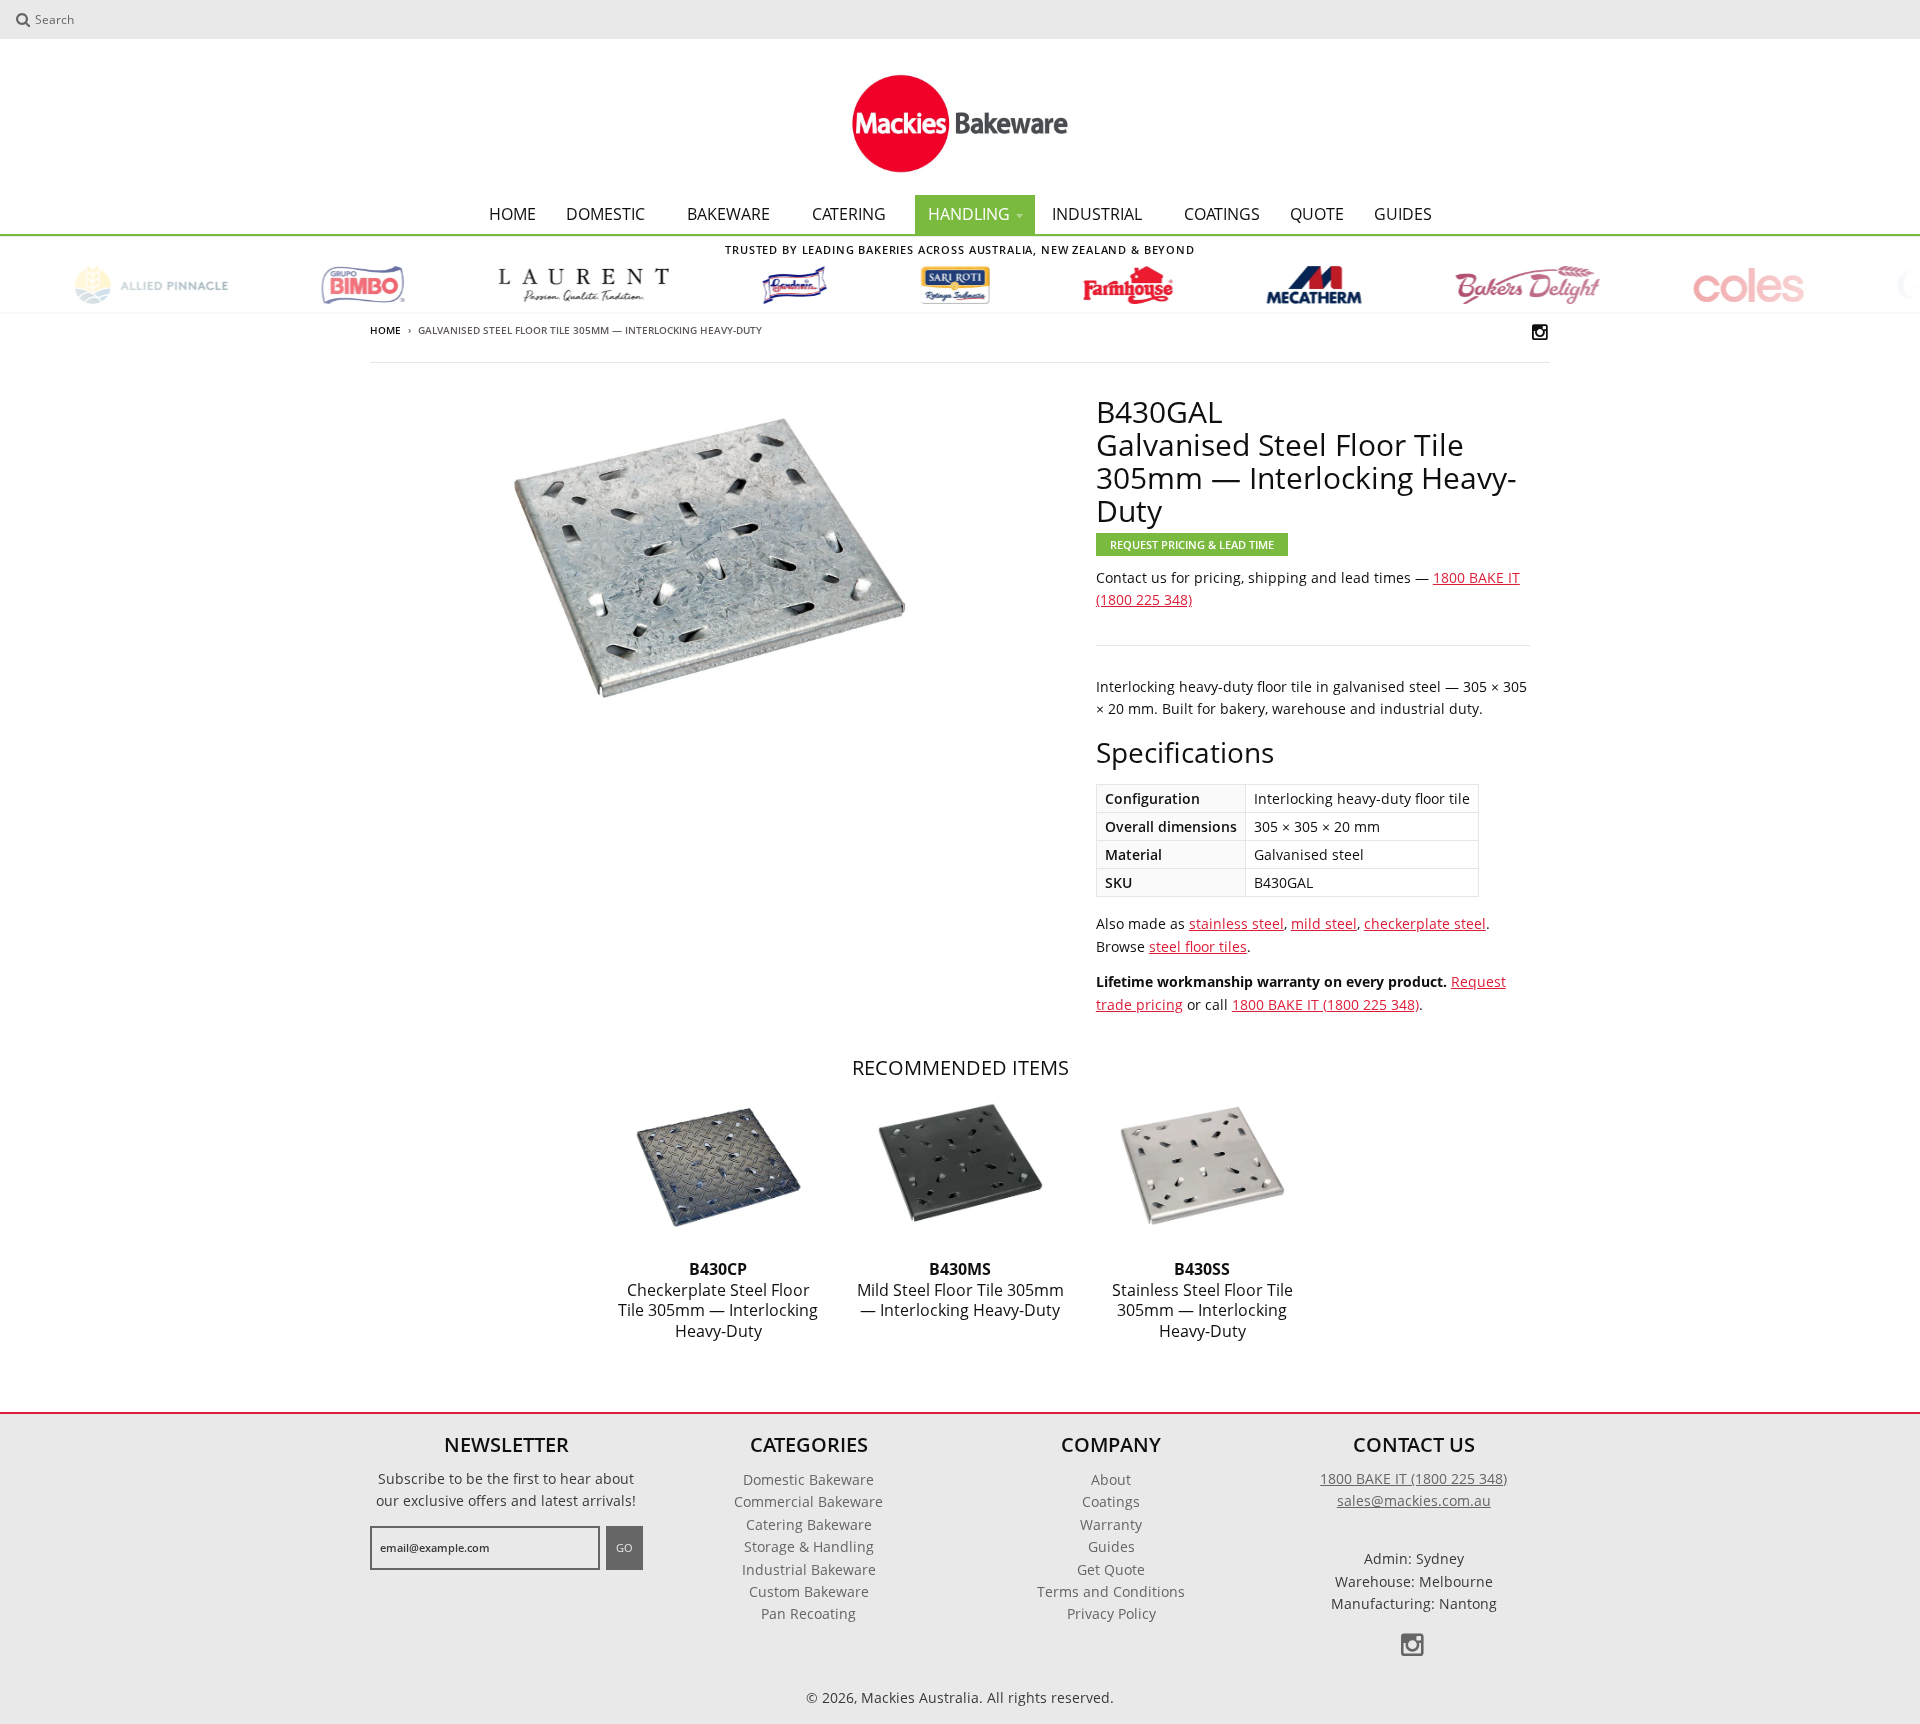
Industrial (1097, 214)
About (1111, 1479)
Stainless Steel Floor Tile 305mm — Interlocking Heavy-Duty (1202, 1300)
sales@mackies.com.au (1414, 1500)
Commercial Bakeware (808, 1501)
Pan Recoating (808, 1613)
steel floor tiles (1198, 946)
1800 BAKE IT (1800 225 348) (1325, 1004)
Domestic (605, 214)
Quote (1317, 214)
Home (512, 214)
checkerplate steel (1425, 923)
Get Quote (1111, 1569)
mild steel (1324, 923)
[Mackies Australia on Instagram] (1541, 331)
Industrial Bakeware (809, 1569)
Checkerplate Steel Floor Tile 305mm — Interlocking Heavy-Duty (718, 1300)
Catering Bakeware (809, 1524)
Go (624, 1547)
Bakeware (728, 214)
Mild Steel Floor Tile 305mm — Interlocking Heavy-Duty (960, 1290)
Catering (849, 214)
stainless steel (1236, 923)
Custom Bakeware (809, 1591)
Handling (969, 214)
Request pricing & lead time (1192, 544)
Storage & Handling (809, 1546)
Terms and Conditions (1111, 1591)
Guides (1403, 214)
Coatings (1222, 214)
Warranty (1111, 1524)
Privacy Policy (1111, 1613)
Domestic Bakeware (808, 1479)
